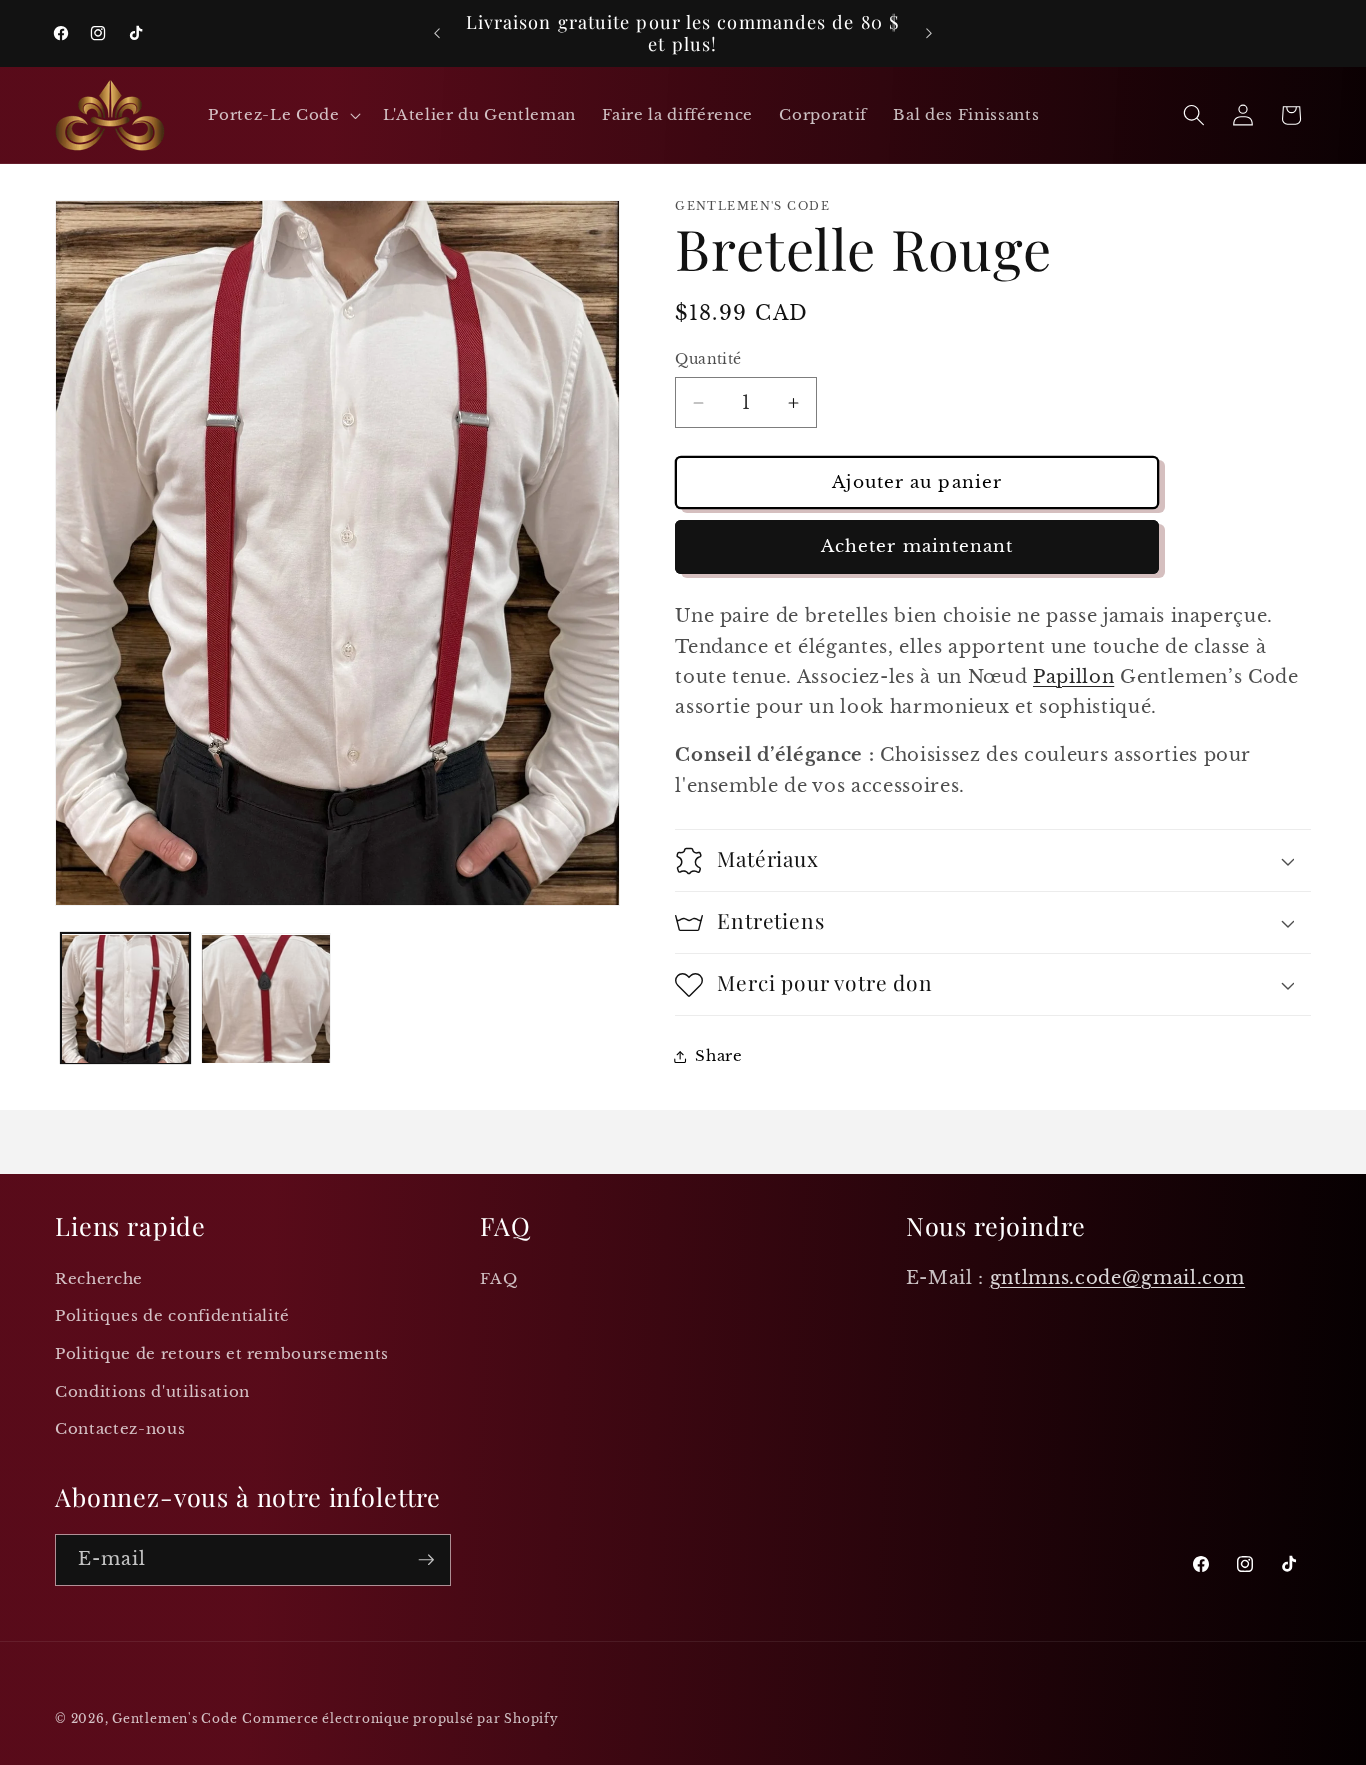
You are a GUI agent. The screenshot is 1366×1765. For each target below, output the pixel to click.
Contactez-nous (120, 1428)
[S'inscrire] (426, 1560)
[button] (282, 115)
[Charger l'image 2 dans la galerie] (266, 999)
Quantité (708, 360)
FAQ (498, 1278)
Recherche (99, 1278)
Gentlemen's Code (174, 1718)
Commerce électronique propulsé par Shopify (400, 1718)
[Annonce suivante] (929, 34)
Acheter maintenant (917, 547)
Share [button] (718, 1056)
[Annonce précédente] (437, 34)
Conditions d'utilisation (152, 1391)
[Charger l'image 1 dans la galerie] (126, 999)
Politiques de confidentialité (172, 1315)
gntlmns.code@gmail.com (1118, 1278)
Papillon (1073, 678)
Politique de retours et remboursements (222, 1353)
